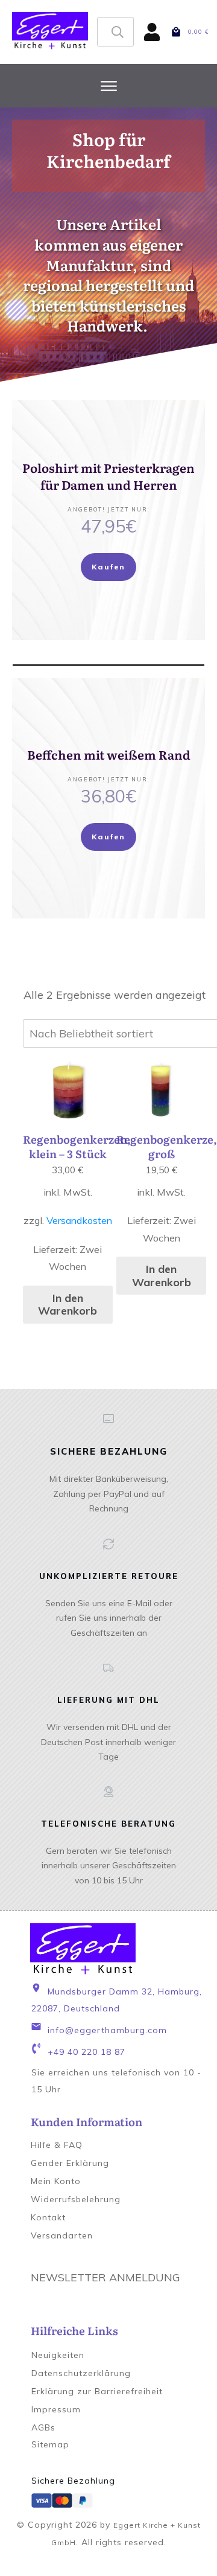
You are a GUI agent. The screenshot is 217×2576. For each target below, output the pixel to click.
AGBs (43, 2427)
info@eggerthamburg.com (107, 2030)
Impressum (56, 2409)
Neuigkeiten (58, 2355)
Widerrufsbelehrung (76, 2199)
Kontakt (48, 2217)
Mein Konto (56, 2181)
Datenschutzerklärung (81, 2373)
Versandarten (62, 2235)
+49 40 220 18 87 (86, 2052)
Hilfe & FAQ (57, 2145)
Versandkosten (79, 1220)
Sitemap (50, 2444)
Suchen (118, 32)
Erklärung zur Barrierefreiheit (97, 2391)
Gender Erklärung (70, 2163)
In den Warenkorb (68, 1305)
